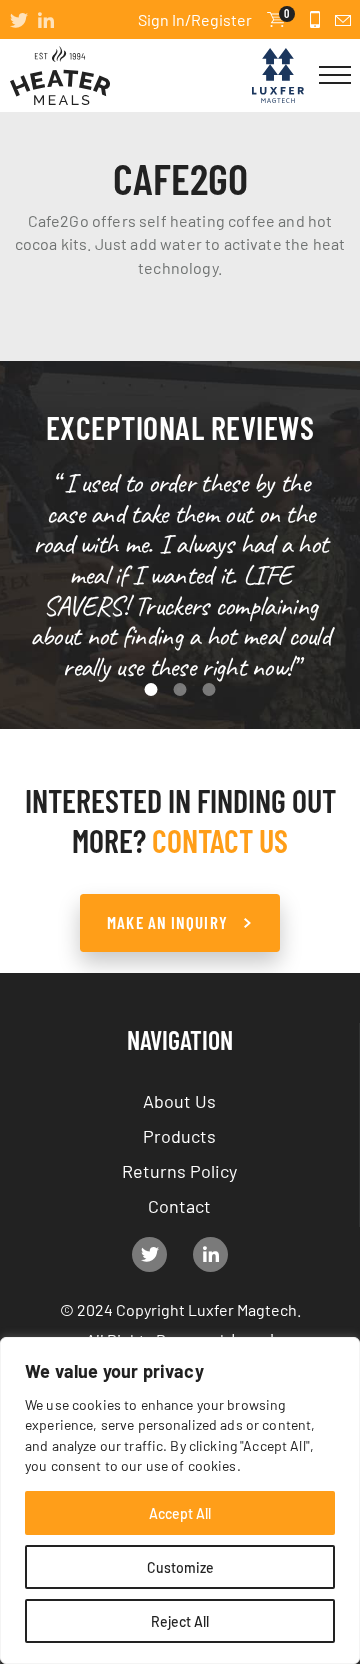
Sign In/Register (195, 19)
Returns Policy (179, 1170)
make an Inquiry (167, 922)
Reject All (180, 1621)
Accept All (180, 1513)
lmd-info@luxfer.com (343, 19)
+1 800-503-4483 (315, 19)
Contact (179, 1205)
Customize (180, 1567)
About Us (179, 1100)
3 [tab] (209, 689)
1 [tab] (151, 689)
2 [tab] (180, 689)
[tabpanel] (180, 575)
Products (179, 1135)
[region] (180, 1500)
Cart (286, 14)
